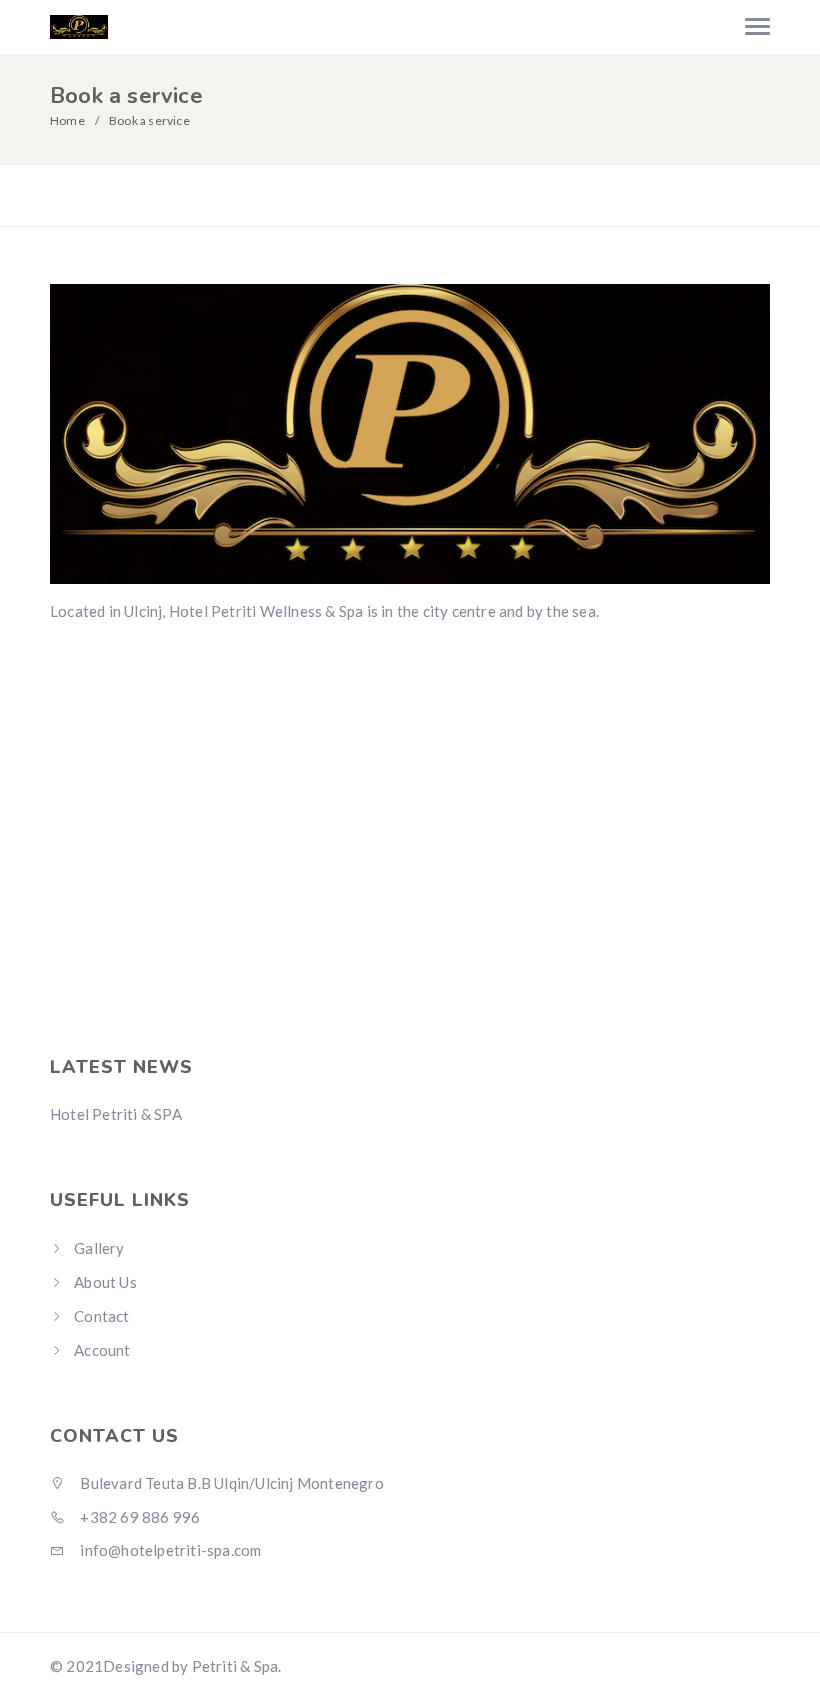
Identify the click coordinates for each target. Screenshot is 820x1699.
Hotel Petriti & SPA (116, 1114)
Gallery (99, 1248)
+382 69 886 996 (138, 1517)
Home (67, 120)
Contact (101, 1316)
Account (102, 1350)
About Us (105, 1282)
